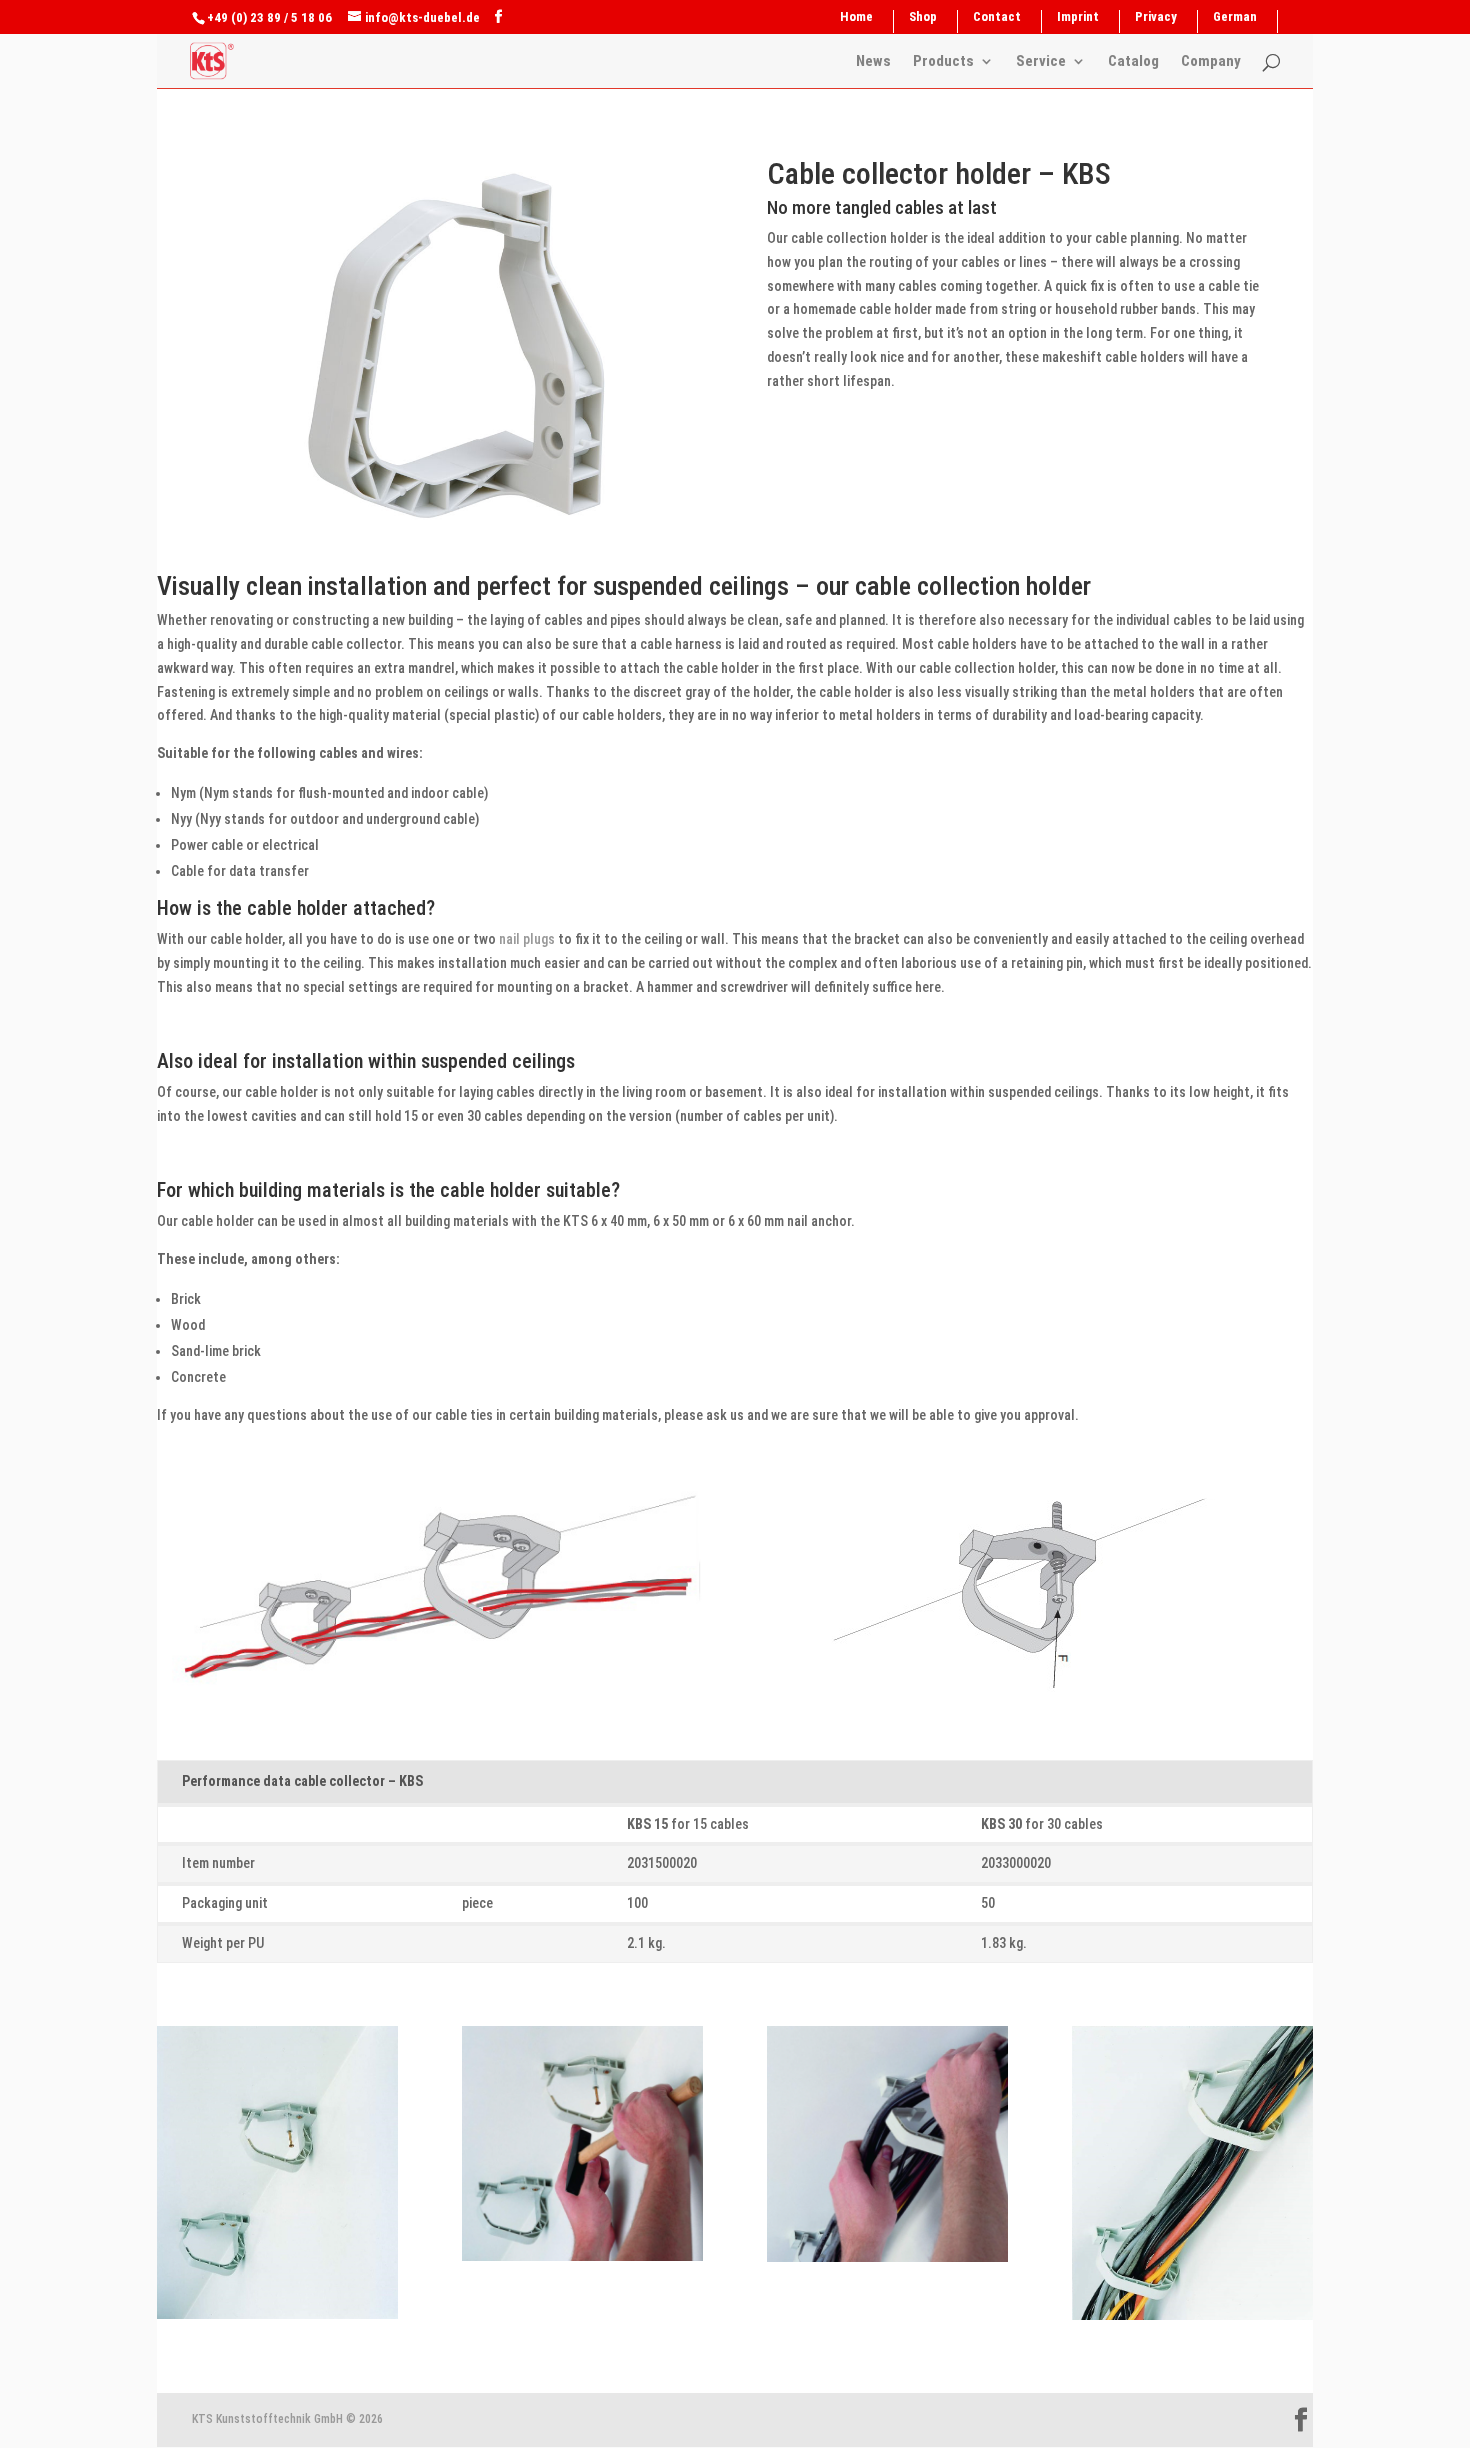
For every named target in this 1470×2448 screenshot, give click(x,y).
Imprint (1078, 17)
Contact (997, 17)
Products (943, 62)
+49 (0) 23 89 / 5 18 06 (269, 17)
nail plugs (527, 939)
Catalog (1133, 62)
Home (856, 17)
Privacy (1156, 17)
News (873, 62)
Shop (923, 17)
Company (1211, 62)
